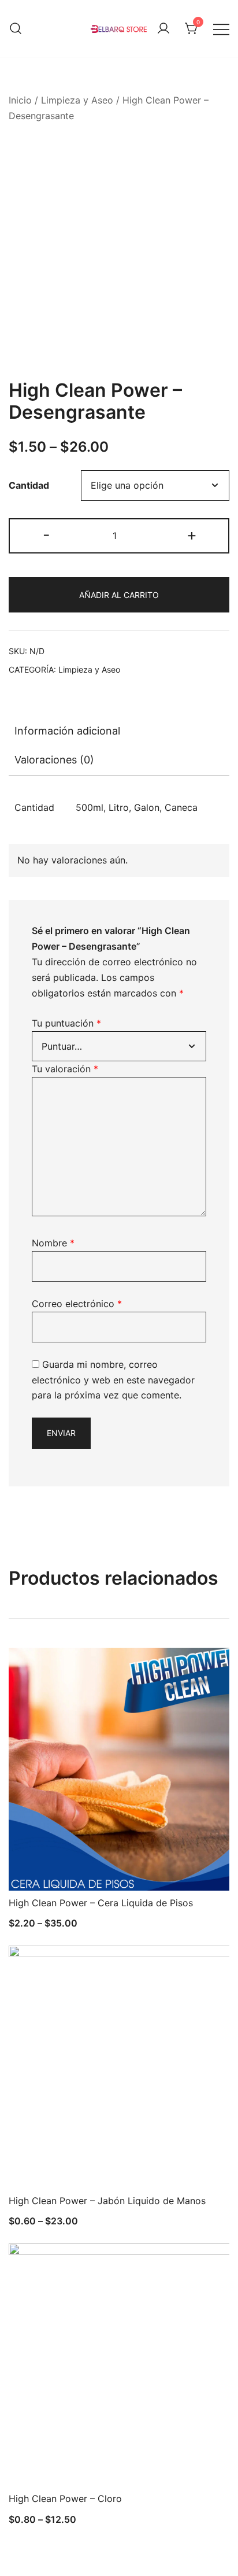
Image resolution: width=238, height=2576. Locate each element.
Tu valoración (65, 1069)
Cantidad (29, 485)
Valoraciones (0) (54, 760)
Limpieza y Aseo (77, 100)
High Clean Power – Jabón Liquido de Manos (107, 2201)
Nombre (53, 1243)
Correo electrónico (77, 1304)
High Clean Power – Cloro (65, 2499)
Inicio (20, 100)
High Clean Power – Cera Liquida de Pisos (101, 1903)
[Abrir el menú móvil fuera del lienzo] (221, 29)
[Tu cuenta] (163, 29)
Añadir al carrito (119, 595)
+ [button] (192, 535)
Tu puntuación (66, 1023)
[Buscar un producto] (16, 29)
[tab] (119, 731)
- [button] (47, 535)
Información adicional (67, 731)
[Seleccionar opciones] (36, 1869)
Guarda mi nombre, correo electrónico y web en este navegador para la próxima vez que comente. (113, 1380)
